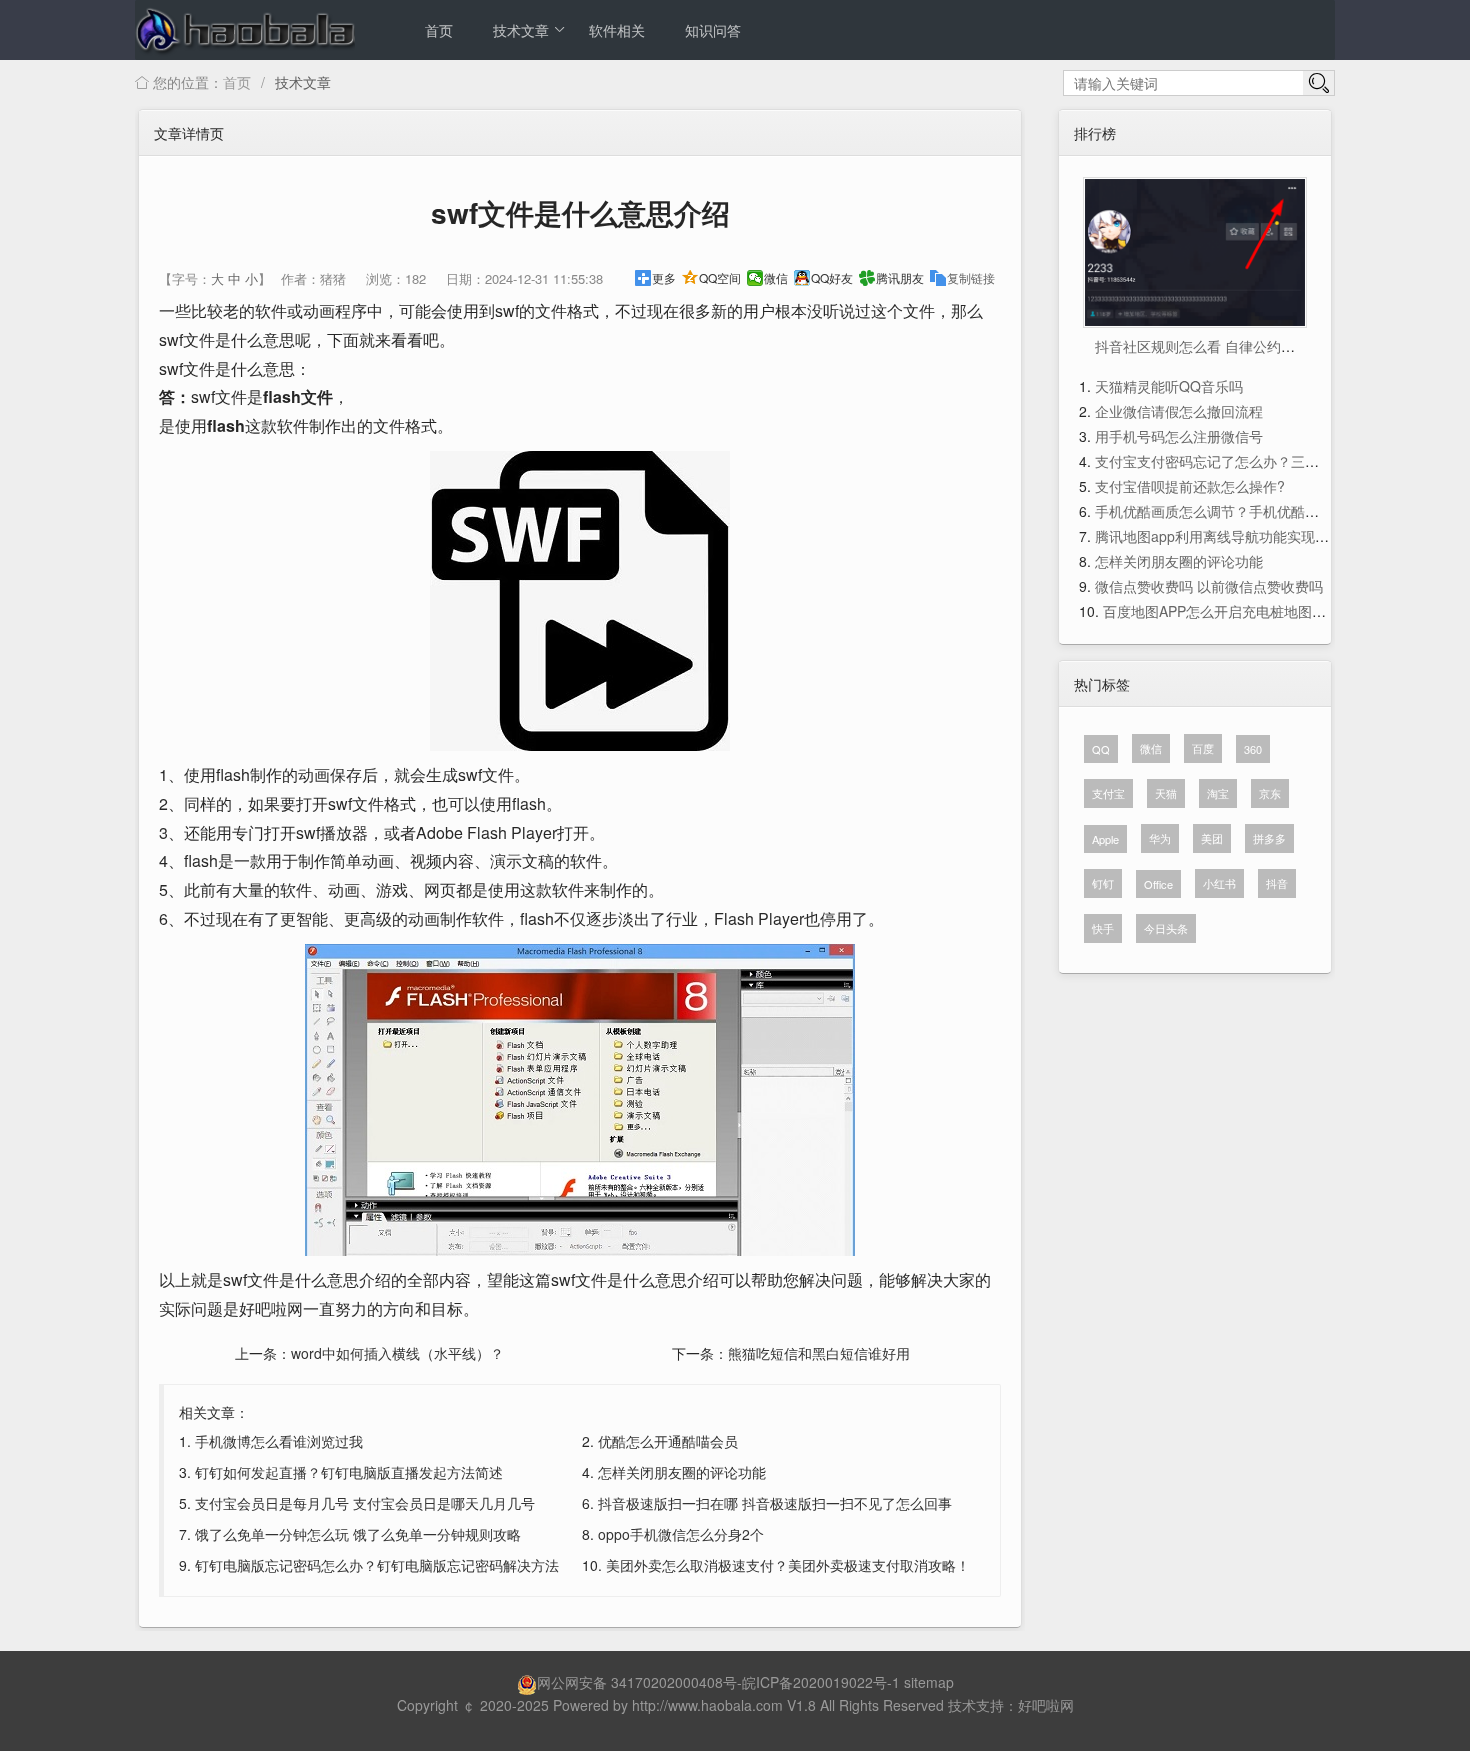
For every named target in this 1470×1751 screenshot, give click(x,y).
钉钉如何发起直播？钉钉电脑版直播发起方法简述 (349, 1472)
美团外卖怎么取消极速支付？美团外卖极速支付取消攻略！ (788, 1565)
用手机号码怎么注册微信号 (1179, 436)
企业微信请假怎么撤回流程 (1179, 411)
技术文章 (521, 30)
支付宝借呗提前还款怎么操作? (1190, 486)
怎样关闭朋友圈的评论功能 (682, 1472)
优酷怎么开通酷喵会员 (668, 1441)
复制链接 (971, 278)
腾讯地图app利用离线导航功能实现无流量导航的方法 (1261, 536)
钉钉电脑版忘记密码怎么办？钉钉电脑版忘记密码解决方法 (377, 1565)
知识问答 (713, 30)
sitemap (929, 1682)
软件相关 (617, 30)
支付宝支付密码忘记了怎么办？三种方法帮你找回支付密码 (1277, 461)
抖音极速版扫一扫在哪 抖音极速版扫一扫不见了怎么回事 (775, 1503)
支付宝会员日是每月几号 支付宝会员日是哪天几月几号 (365, 1503)
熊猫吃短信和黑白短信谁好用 (819, 1353)
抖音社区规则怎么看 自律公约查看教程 (1216, 346)
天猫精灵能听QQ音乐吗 (1169, 386)
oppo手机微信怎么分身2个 (681, 1534)
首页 (439, 30)
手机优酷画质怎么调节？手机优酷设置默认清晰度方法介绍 (1277, 511)
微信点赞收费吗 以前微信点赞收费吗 (1209, 586)
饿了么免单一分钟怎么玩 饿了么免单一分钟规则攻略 (358, 1534)
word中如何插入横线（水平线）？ (397, 1353)
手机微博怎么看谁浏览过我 (279, 1441)
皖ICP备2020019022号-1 (821, 1682)
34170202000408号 (674, 1682)
